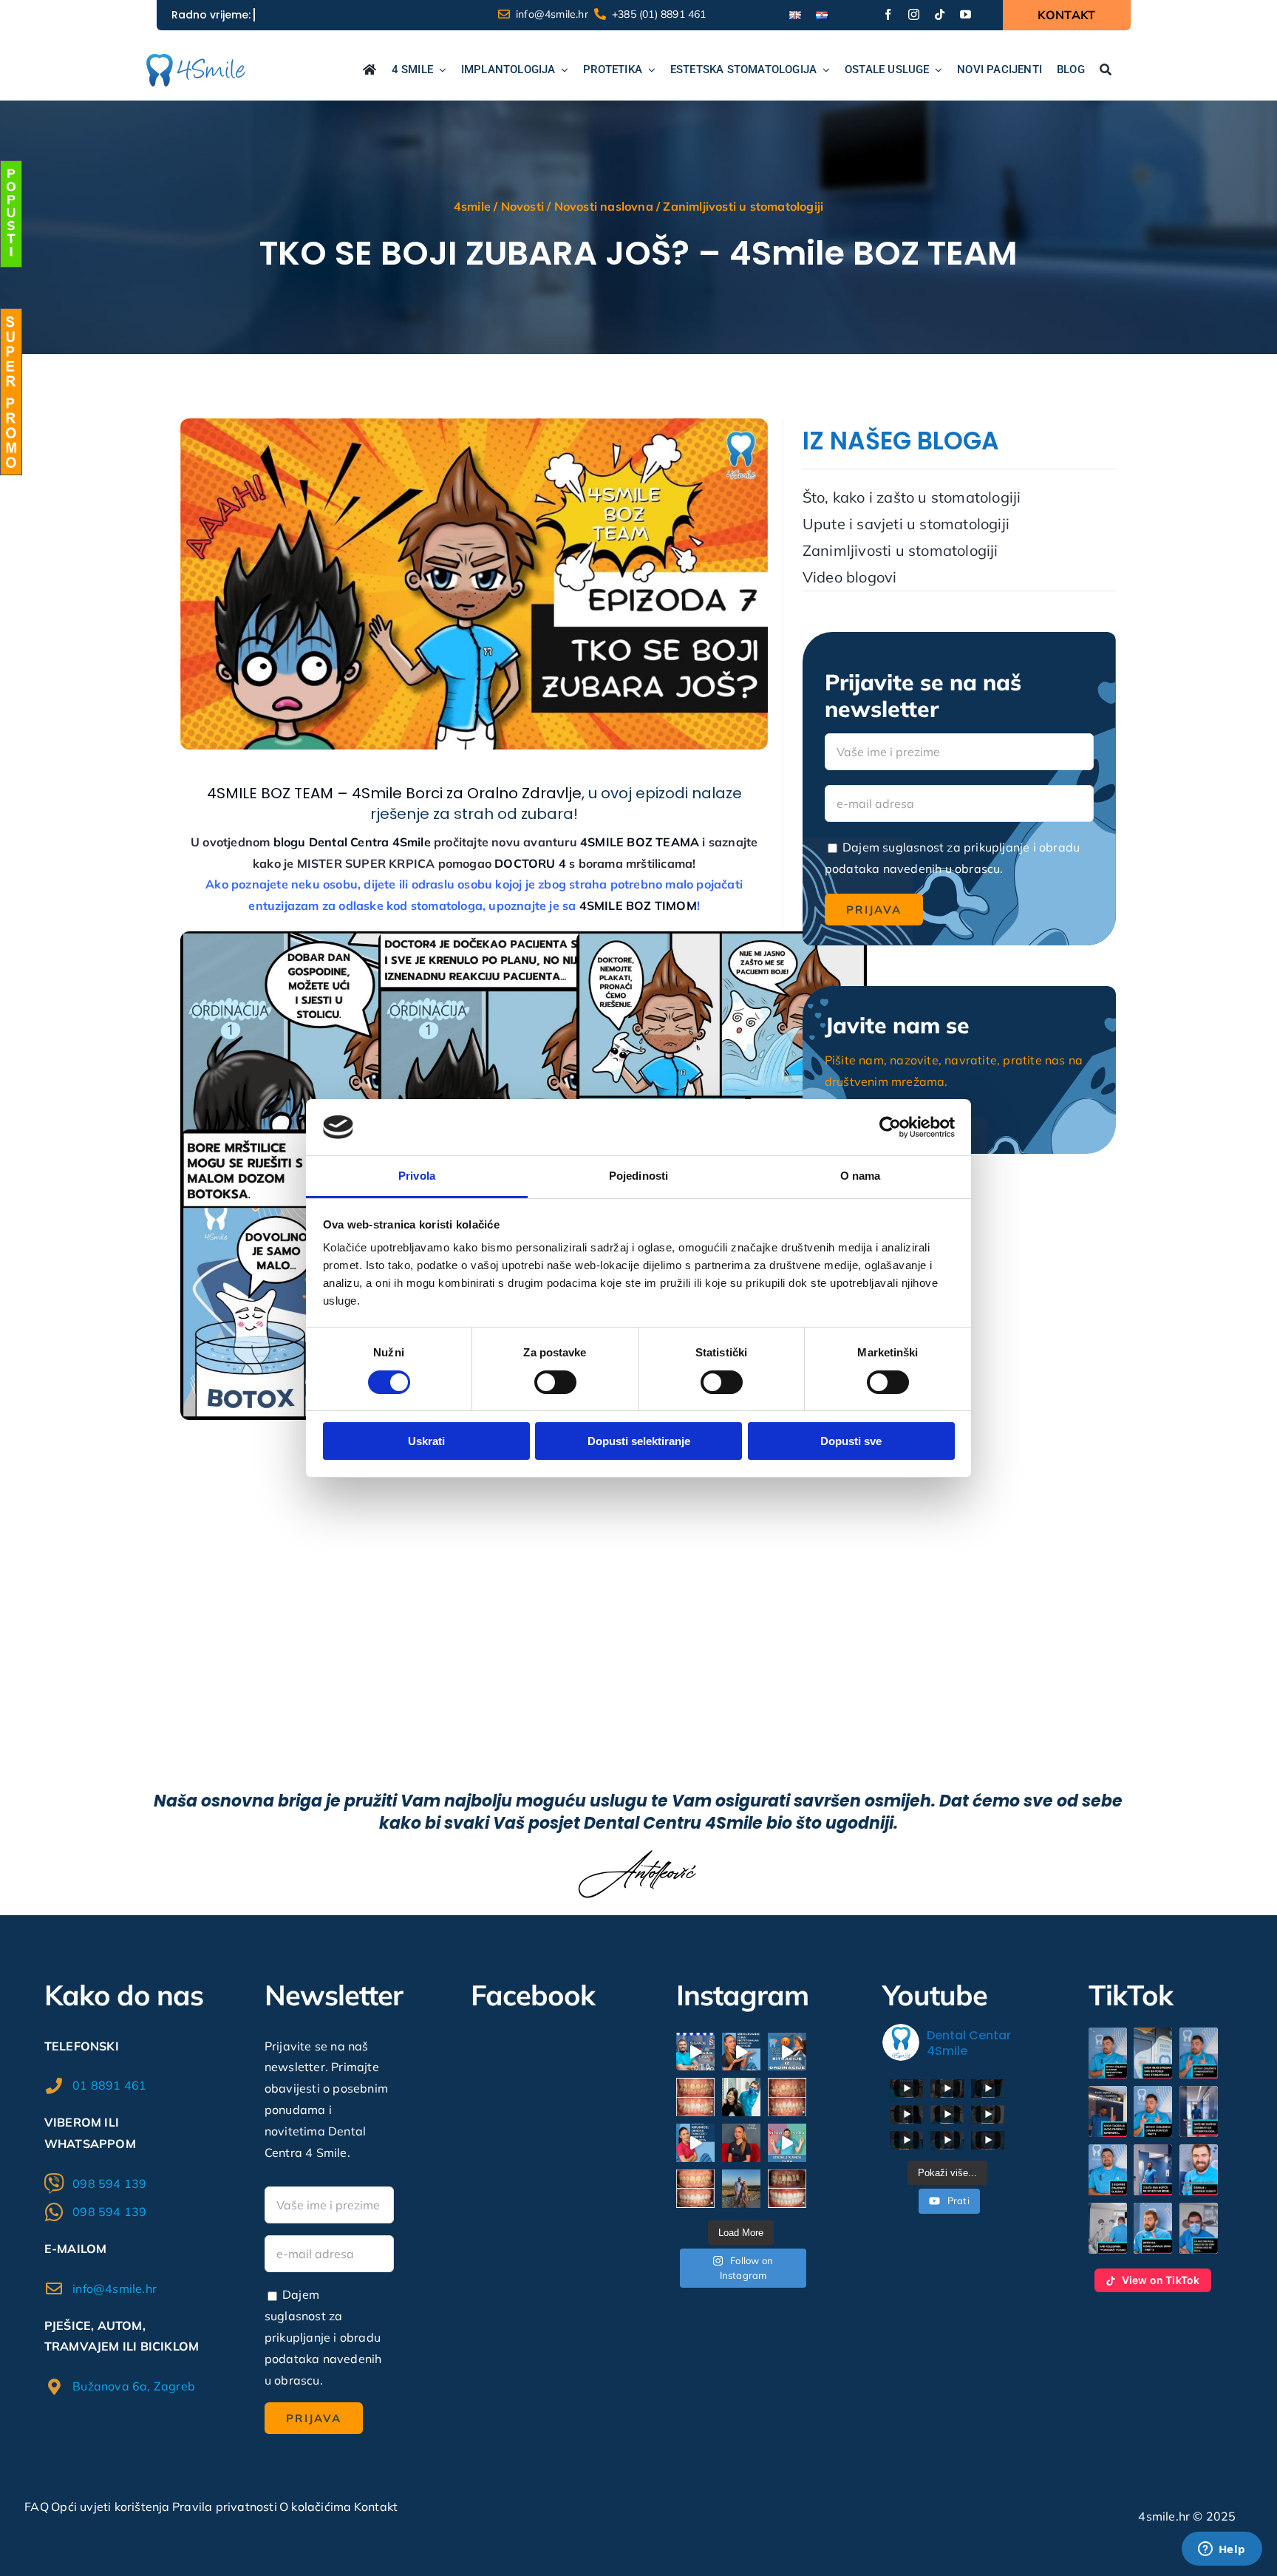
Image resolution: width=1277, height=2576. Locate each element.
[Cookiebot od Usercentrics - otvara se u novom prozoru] (890, 1127)
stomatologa (447, 905)
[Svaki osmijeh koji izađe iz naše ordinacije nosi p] (741, 2097)
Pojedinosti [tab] (638, 1176)
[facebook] (888, 14)
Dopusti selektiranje (639, 1441)
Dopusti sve (851, 1441)
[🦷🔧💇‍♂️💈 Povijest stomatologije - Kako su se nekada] (695, 2052)
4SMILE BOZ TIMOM (638, 905)
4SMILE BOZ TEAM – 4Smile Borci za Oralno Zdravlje (394, 793)
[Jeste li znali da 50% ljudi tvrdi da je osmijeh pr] (741, 2052)
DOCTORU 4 (530, 863)
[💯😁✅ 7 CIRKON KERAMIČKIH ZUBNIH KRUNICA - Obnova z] (787, 2097)
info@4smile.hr (115, 2288)
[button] (1108, 2053)
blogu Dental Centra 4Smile (352, 842)
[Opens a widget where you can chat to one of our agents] (1222, 2550)
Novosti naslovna (604, 206)
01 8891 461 (109, 2085)
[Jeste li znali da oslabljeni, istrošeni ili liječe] (695, 2143)
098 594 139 (109, 2184)
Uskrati (426, 1441)
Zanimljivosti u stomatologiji (743, 206)
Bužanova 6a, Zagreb (134, 2386)
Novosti (522, 206)
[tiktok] (940, 14)
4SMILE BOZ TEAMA (640, 842)
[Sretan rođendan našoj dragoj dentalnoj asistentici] (741, 2143)
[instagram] (914, 14)
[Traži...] (1106, 71)
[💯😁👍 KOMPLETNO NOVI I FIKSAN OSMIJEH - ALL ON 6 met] (787, 2189)
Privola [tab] (417, 1176)
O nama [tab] (861, 1176)
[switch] (555, 1382)
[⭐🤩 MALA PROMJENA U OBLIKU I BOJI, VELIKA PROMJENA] (695, 2189)
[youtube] (966, 14)
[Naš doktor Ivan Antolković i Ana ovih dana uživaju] (741, 2189)
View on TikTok (1161, 2280)
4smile (472, 206)
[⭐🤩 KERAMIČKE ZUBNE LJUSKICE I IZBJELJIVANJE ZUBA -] (695, 2097)
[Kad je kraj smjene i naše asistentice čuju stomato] (787, 2052)
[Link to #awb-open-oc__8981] (11, 392)
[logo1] (195, 60)
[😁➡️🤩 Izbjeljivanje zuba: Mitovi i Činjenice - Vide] (787, 2143)
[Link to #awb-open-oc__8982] (11, 214)
